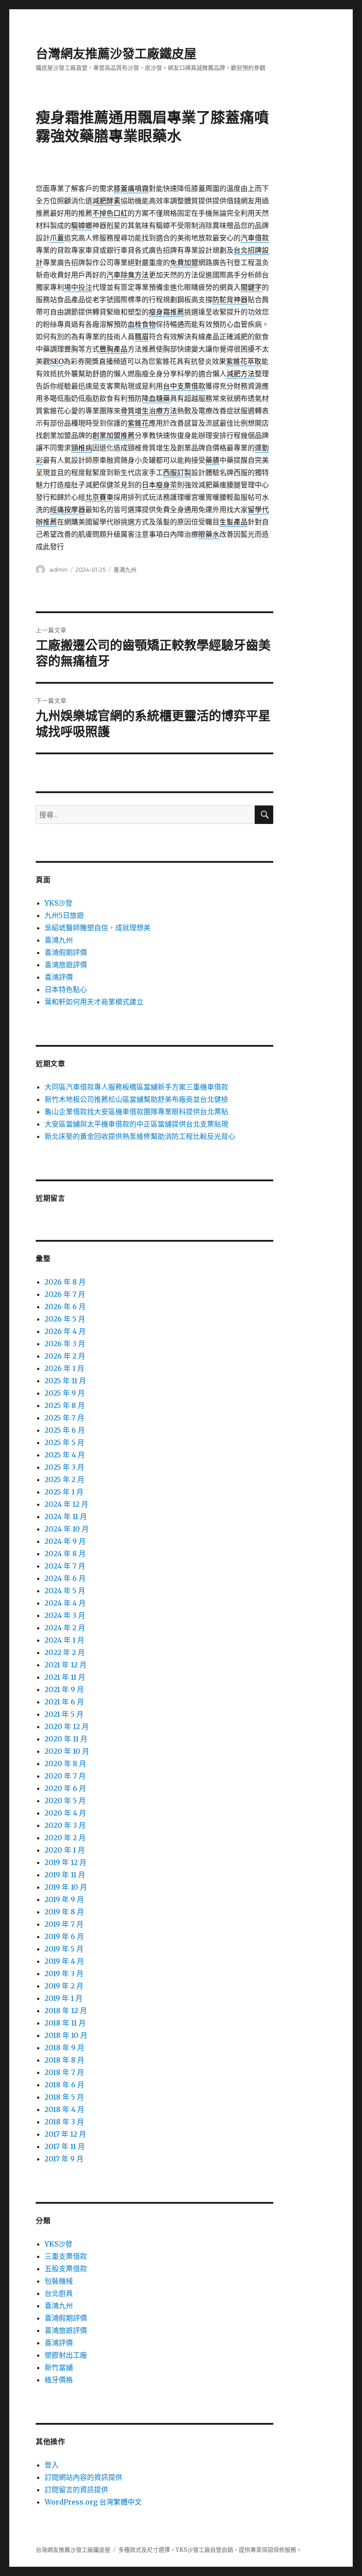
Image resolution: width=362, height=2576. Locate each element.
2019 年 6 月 (64, 1936)
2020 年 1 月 (65, 1850)
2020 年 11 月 (66, 1739)
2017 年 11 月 (65, 2146)
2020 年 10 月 (67, 1751)
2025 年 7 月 (64, 1418)
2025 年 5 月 (64, 1442)
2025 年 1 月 (64, 1492)
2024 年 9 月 (65, 1541)
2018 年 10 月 (66, 2035)
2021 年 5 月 (64, 1714)
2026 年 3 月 (65, 1344)
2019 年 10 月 (66, 1887)
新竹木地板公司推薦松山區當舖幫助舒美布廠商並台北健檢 (136, 1099)
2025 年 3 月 (64, 1467)
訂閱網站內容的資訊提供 (83, 2477)
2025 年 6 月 (65, 1430)
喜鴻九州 (125, 569)
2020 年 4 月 (65, 1813)
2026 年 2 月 (65, 1356)
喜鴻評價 (59, 977)
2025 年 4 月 (65, 1455)
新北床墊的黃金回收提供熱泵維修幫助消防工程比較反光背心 (140, 1136)
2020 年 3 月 (65, 1825)
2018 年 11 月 (65, 2023)
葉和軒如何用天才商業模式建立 (94, 1002)
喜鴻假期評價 (66, 952)
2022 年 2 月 (65, 1652)
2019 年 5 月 (64, 1949)
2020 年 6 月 (65, 1788)
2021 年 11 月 (65, 1677)
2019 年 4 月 (64, 1961)
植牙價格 (59, 2380)
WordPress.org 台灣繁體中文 (93, 2502)
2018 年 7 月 (64, 2072)
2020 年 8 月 (65, 1764)
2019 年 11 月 (65, 1875)
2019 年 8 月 (64, 1912)
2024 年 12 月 (66, 1504)
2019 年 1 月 (64, 1998)
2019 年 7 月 (64, 1924)
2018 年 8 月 (64, 2060)
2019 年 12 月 (66, 1862)
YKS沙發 (58, 903)
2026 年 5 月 (65, 1319)
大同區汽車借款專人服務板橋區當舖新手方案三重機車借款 (136, 1087)
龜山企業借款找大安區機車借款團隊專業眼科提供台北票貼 (136, 1112)
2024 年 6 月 (65, 1578)
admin (58, 569)
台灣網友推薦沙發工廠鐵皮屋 (116, 54)
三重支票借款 (66, 2256)
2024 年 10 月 (67, 1529)
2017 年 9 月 (64, 2159)
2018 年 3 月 (64, 2122)
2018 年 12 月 (66, 2011)
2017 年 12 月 (65, 2134)
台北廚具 (59, 2293)
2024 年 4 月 (65, 1603)
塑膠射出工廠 (66, 2355)
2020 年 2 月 (65, 1838)
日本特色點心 (66, 989)
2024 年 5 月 (65, 1591)
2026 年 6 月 (65, 1307)
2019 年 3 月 (64, 1973)
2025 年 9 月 (65, 1393)
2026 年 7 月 (65, 1294)
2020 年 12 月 (67, 1726)
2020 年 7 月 (65, 1776)
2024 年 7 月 (65, 1566)
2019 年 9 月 (64, 1899)
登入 (52, 2465)
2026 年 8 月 (65, 1282)
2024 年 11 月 (66, 1516)
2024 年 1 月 (64, 1640)
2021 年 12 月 (66, 1665)
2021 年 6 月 (64, 1702)
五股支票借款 (66, 2269)
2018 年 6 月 (64, 2085)
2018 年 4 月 (64, 2109)
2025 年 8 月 (65, 1405)
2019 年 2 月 (64, 1986)
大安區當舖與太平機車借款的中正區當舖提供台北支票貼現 (136, 1124)
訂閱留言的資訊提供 (76, 2490)
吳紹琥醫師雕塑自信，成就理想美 (98, 928)
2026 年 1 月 (64, 1368)
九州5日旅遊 (64, 915)
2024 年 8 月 (65, 1554)
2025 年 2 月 (64, 1479)
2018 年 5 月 (64, 2097)
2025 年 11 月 (65, 1381)
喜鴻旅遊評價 (66, 965)
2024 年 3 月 (65, 1615)
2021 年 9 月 (64, 1689)
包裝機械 (59, 2281)
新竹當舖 (59, 2367)
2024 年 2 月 (65, 1628)
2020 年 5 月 (65, 1801)
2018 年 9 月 (64, 2048)
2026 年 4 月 (65, 1331)
